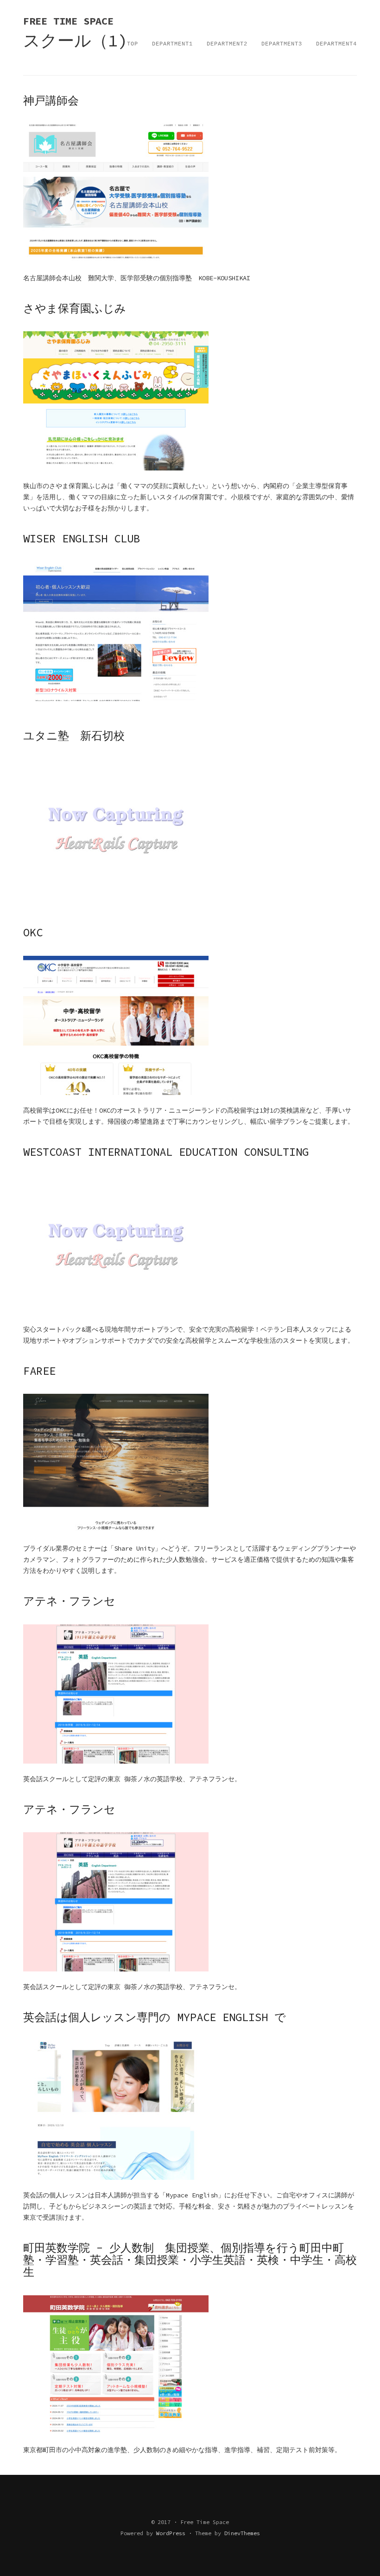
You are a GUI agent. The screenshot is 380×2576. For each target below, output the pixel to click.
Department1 (172, 44)
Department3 (282, 44)
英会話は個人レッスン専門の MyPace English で (155, 2017)
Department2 (227, 44)
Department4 (336, 44)
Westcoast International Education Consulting (166, 1152)
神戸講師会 (51, 100)
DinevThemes (242, 2533)
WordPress (171, 2533)
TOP (133, 44)
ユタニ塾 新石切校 (74, 736)
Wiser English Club (82, 538)
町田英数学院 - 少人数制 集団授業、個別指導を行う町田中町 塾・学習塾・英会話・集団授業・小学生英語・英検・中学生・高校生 (190, 2260)
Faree (39, 1371)
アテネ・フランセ (69, 1601)
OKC (33, 932)
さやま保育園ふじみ (75, 308)
